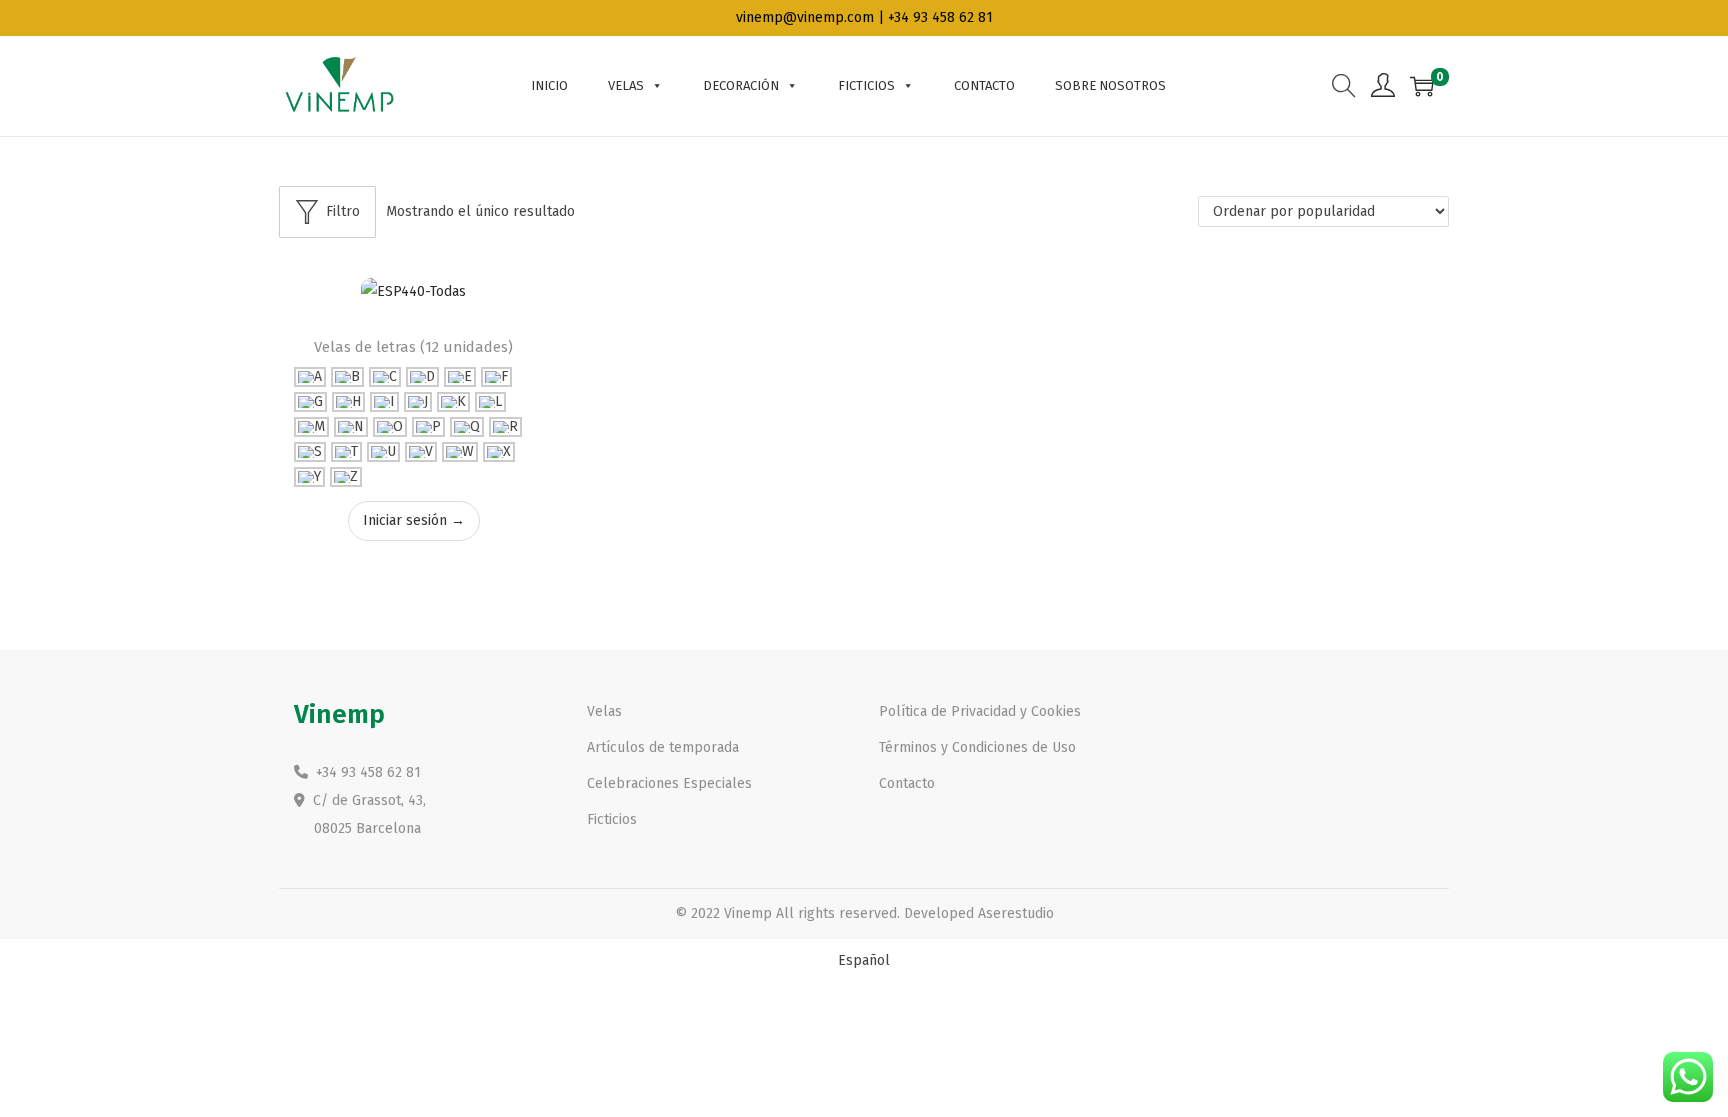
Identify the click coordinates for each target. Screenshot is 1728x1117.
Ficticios (866, 85)
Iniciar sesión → (414, 520)
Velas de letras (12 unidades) (413, 347)
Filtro (343, 211)
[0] (1422, 86)
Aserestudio (1016, 913)
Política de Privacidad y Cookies (980, 711)
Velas (626, 85)
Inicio (549, 85)
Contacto (984, 85)
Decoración (741, 85)
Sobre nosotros (1110, 85)
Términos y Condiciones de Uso (977, 747)
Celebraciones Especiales (669, 783)
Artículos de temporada (663, 747)
